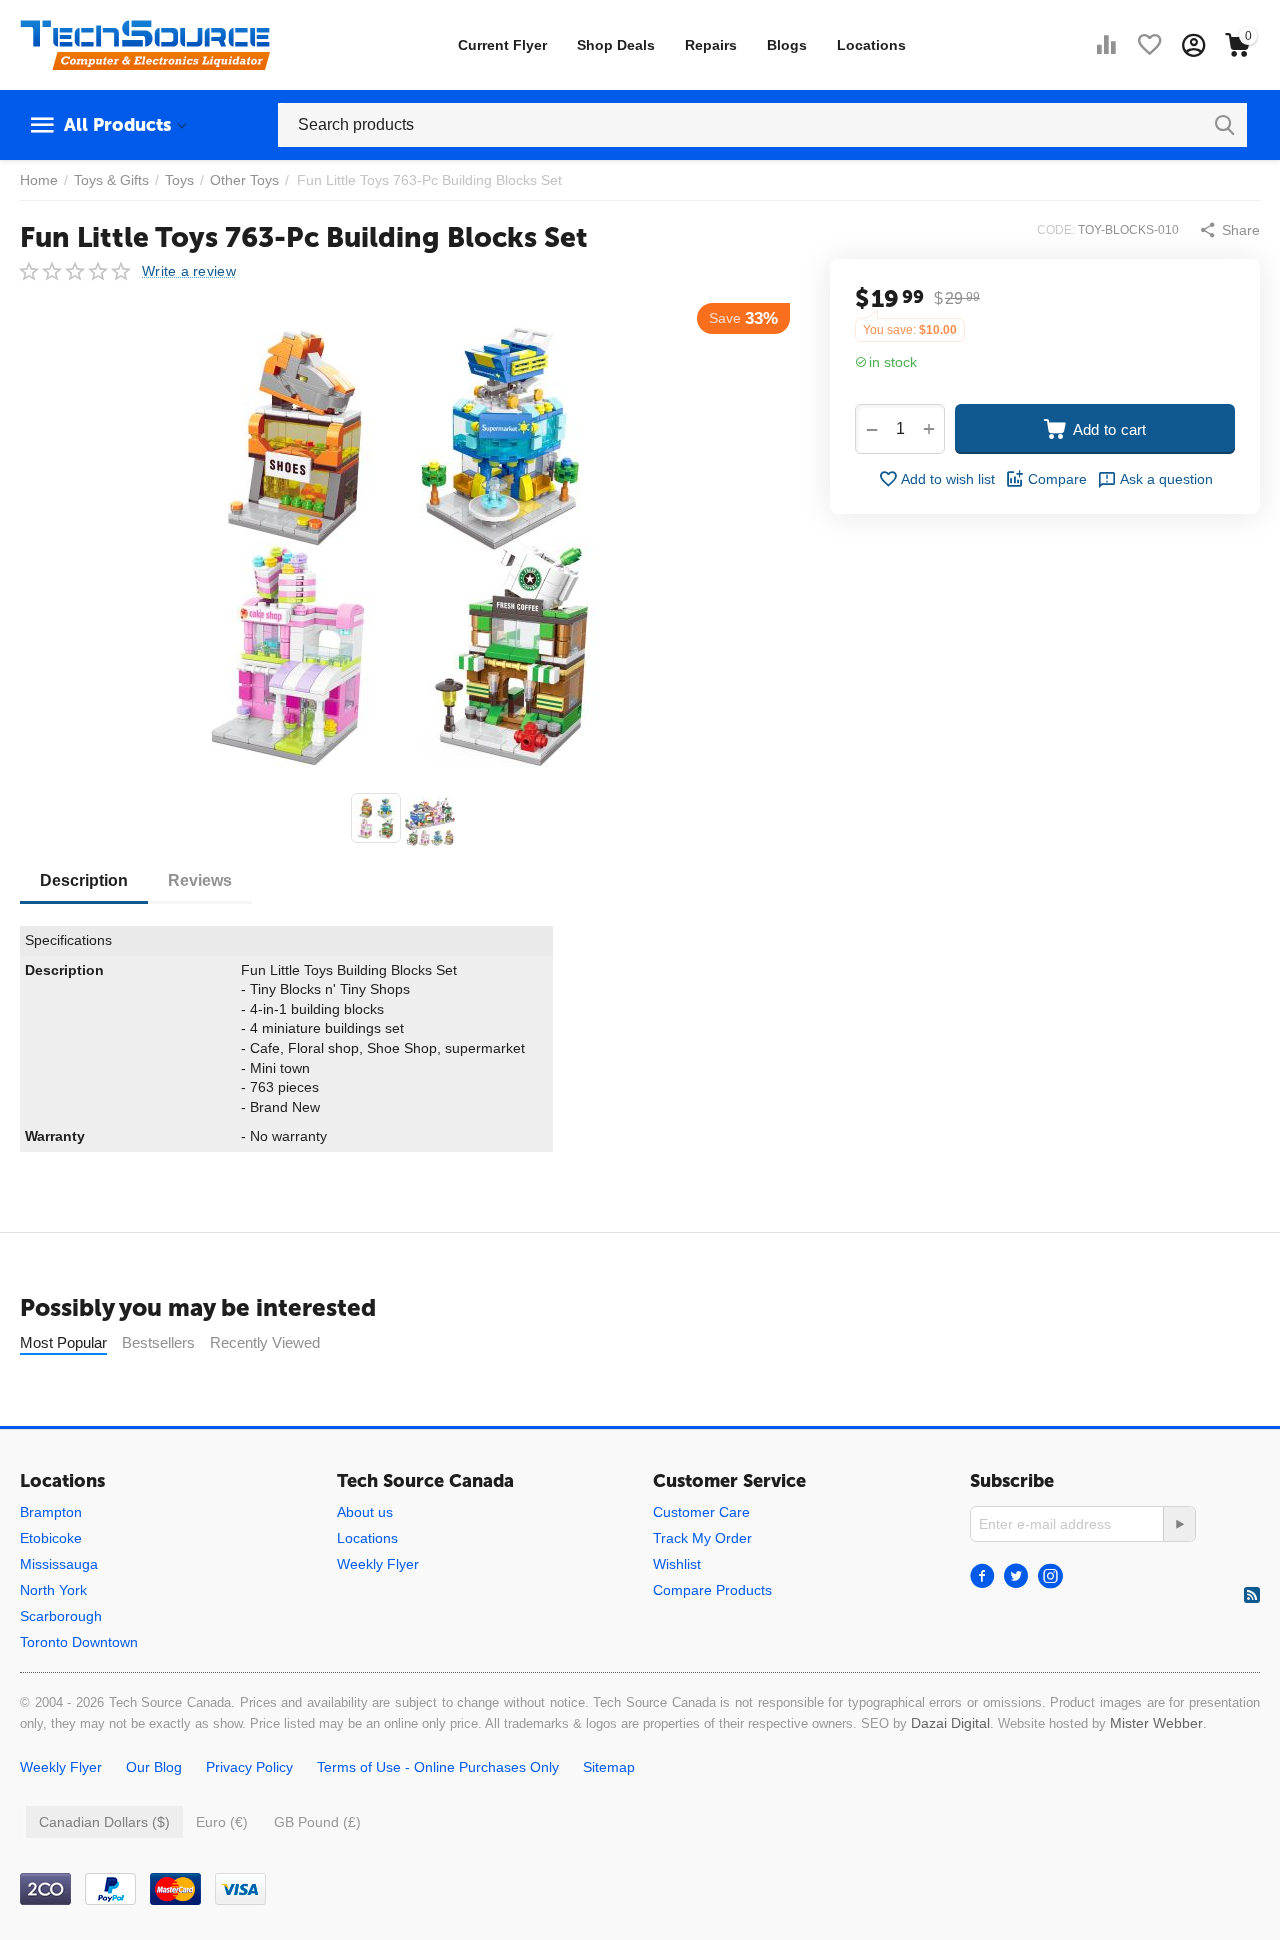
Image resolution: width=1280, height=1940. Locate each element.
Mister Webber (1156, 1723)
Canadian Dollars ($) (104, 1822)
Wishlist (677, 1564)
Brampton (51, 1512)
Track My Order (702, 1538)
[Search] (1225, 125)
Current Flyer (502, 45)
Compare (1057, 479)
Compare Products (712, 1590)
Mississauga (59, 1564)
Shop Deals (616, 45)
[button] (1229, 230)
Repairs (711, 45)
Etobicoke (51, 1538)
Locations (871, 45)
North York (53, 1590)
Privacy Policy (249, 1767)
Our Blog (154, 1767)
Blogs (787, 45)
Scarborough (61, 1616)
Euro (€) (222, 1822)
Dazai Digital (950, 1723)
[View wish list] (1150, 45)
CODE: (1056, 230)
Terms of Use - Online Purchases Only (438, 1767)
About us (365, 1512)
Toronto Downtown (79, 1642)
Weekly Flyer (378, 1564)
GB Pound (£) (317, 1822)
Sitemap (609, 1767)
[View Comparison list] (1106, 45)
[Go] (1179, 1524)
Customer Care (701, 1512)
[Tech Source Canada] (145, 44)
